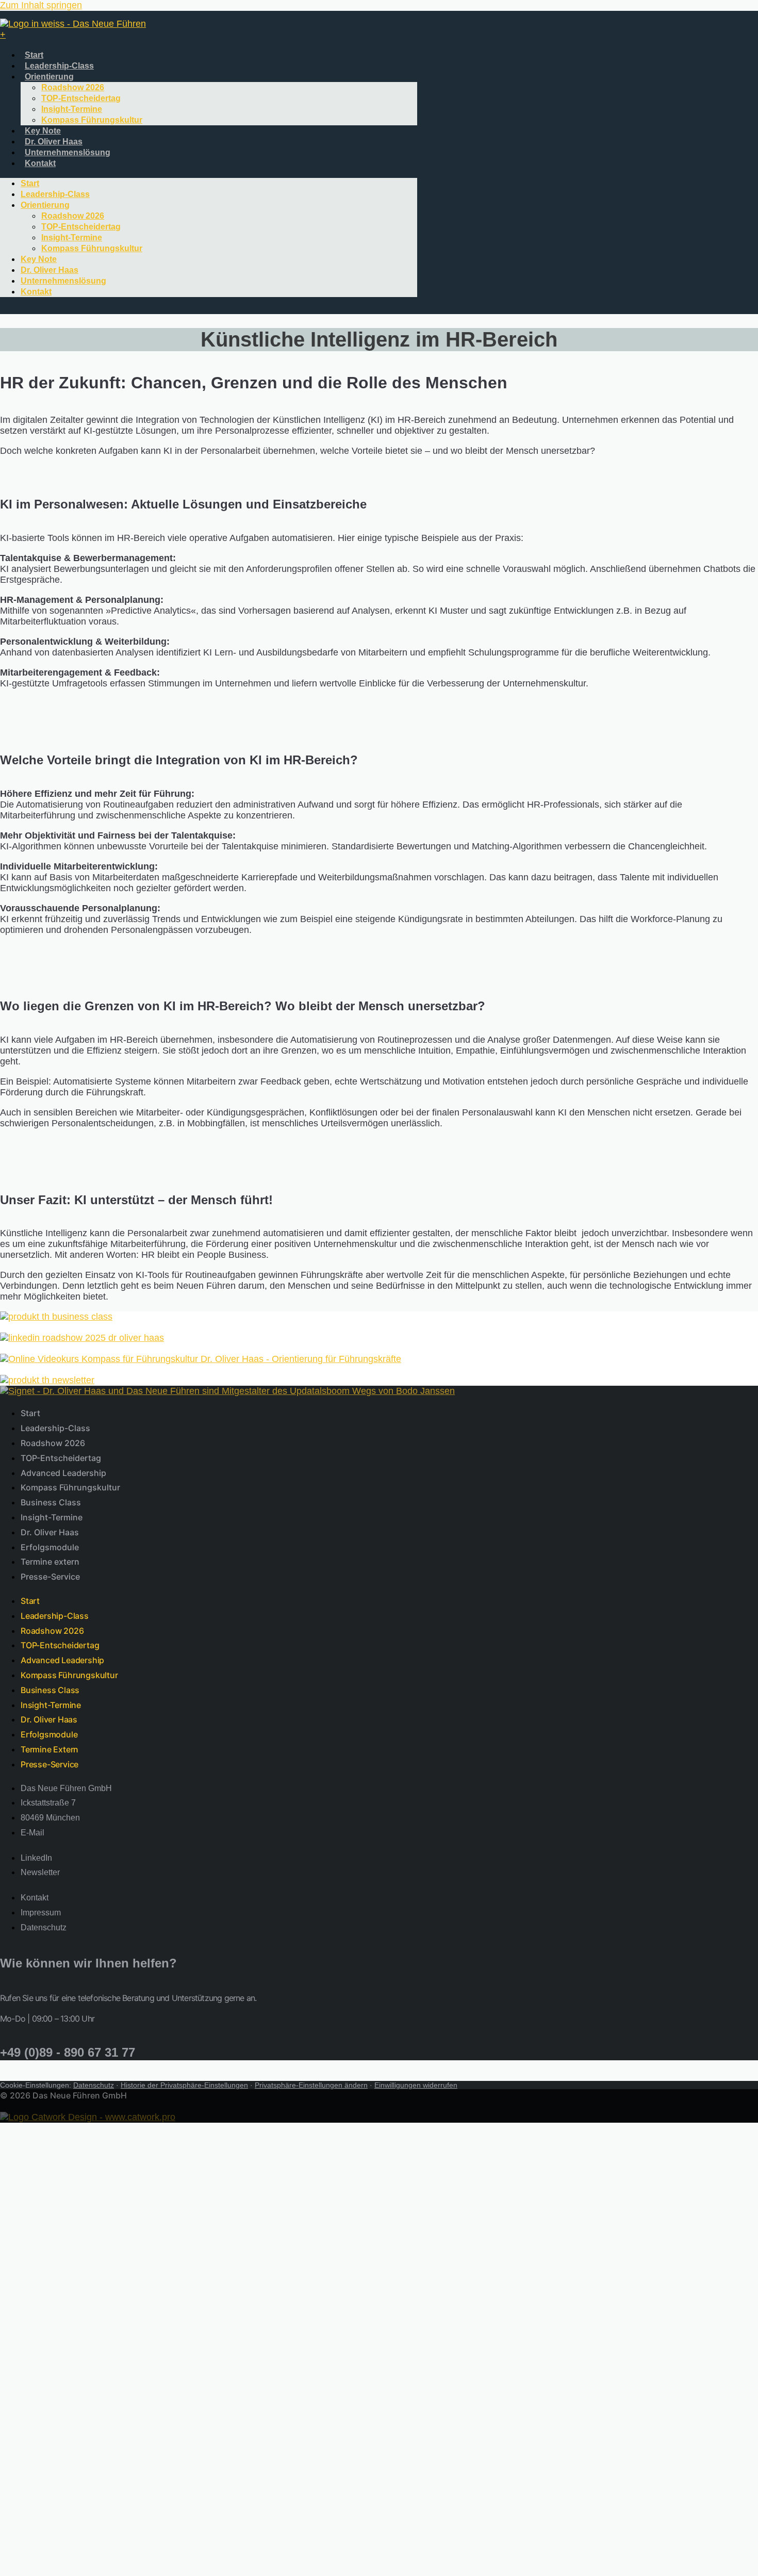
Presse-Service (50, 1577)
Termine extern (50, 1562)
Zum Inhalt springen (41, 5)
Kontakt (40, 163)
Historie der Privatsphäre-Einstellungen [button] (184, 2085)
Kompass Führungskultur (92, 120)
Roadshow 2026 (73, 87)
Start (34, 55)
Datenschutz (94, 2085)
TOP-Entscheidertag (81, 98)
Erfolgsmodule (50, 1547)
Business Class (51, 1502)
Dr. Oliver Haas (54, 142)
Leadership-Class (59, 66)
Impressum (44, 2267)
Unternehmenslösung (68, 152)
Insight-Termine (72, 109)
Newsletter (43, 2245)
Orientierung (49, 77)
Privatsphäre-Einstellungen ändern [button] (311, 2085)
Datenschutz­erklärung (66, 2278)
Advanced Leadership (63, 1473)
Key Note (43, 131)
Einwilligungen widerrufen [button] (416, 2085)
